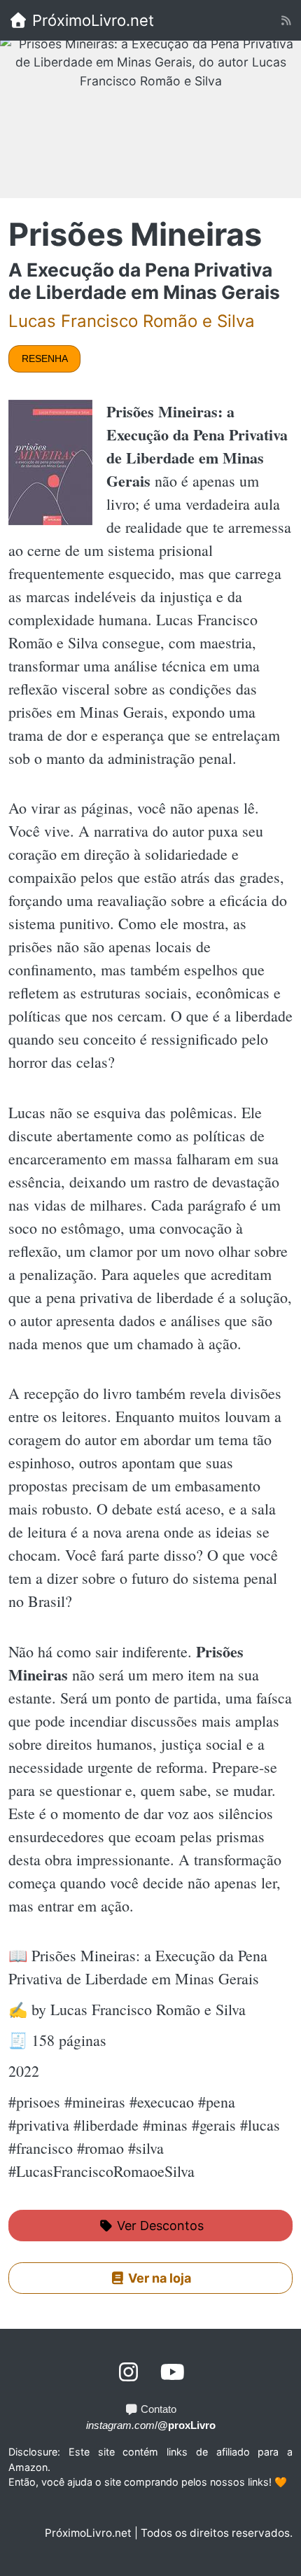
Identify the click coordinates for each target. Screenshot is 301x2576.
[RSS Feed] (286, 21)
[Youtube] (173, 2372)
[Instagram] (129, 2372)
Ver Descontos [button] (159, 2226)
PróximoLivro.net (91, 20)
